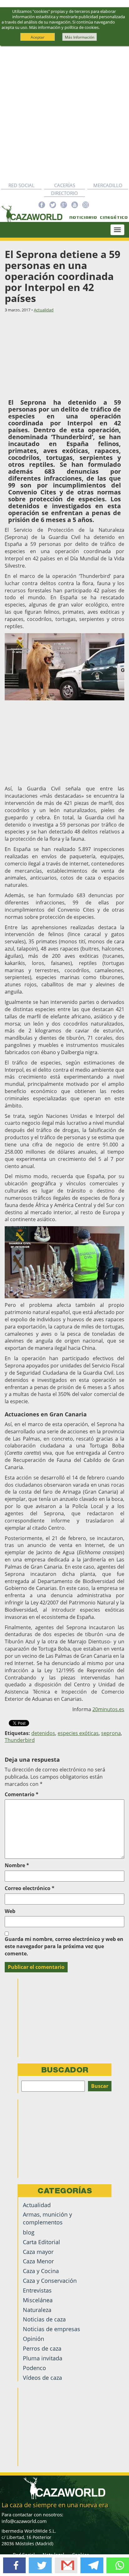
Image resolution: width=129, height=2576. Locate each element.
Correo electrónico (30, 1888)
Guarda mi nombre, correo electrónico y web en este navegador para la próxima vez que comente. (64, 1946)
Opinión (34, 2339)
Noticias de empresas (52, 2329)
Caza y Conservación (50, 2281)
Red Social (21, 185)
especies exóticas (78, 1733)
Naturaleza (37, 2310)
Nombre (17, 1865)
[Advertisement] (64, 114)
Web (10, 1911)
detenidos (43, 1733)
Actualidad (44, 310)
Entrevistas (37, 2290)
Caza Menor (38, 2261)
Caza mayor (38, 2252)
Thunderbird (20, 1740)
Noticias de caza (44, 2319)
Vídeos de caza (42, 2378)
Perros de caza (42, 2348)
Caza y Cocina (41, 2271)
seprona (111, 1733)
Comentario (22, 1794)
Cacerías (65, 185)
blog (29, 2232)
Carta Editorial (41, 2242)
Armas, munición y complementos (47, 2218)
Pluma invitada (43, 2358)
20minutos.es (108, 1709)
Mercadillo (108, 185)
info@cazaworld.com (24, 2521)
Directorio (64, 193)
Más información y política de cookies (64, 27)
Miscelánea (38, 2300)
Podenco (34, 2368)
